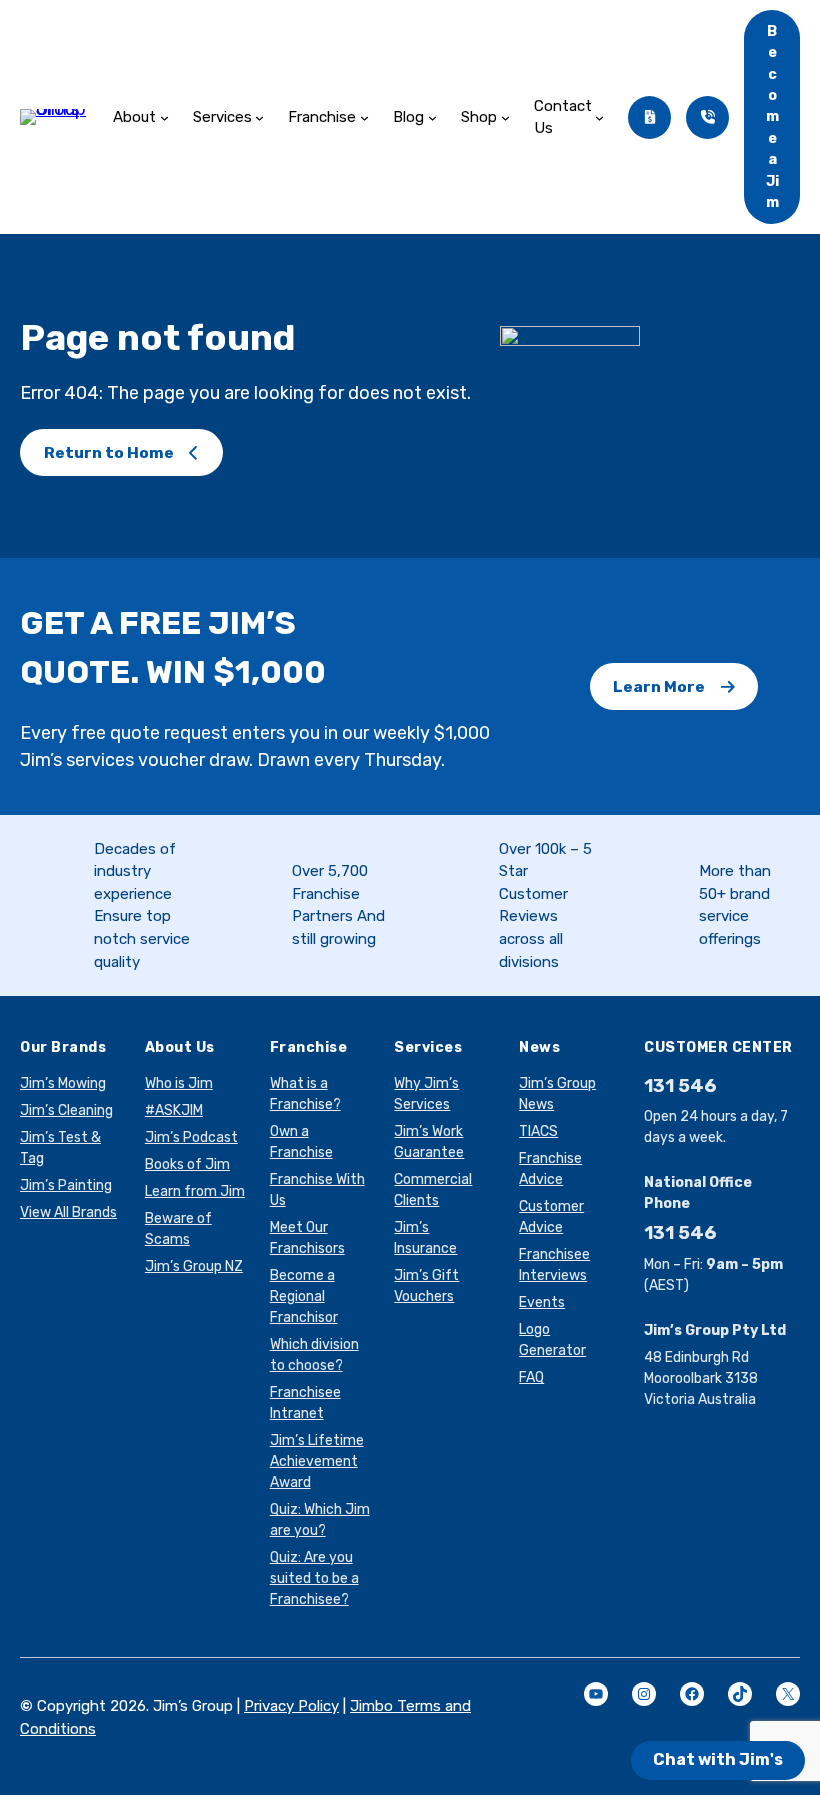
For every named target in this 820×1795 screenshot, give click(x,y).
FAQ (531, 1377)
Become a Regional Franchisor (304, 1296)
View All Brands (68, 1212)
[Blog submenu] (432, 117)
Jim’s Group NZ (194, 1266)
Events (542, 1302)
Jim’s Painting (66, 1185)
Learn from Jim (195, 1191)
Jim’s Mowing (63, 1083)
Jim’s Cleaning (66, 1110)
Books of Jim (187, 1164)
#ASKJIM (174, 1110)
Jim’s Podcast (191, 1137)
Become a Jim (772, 117)
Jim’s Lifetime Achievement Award (317, 1461)
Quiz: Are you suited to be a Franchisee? (314, 1578)
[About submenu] (164, 117)
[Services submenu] (259, 117)
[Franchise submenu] (364, 117)
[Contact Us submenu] (599, 117)
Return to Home (109, 452)
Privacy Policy (291, 1706)
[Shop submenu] (505, 117)
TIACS (538, 1131)
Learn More (659, 686)
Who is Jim (179, 1083)
